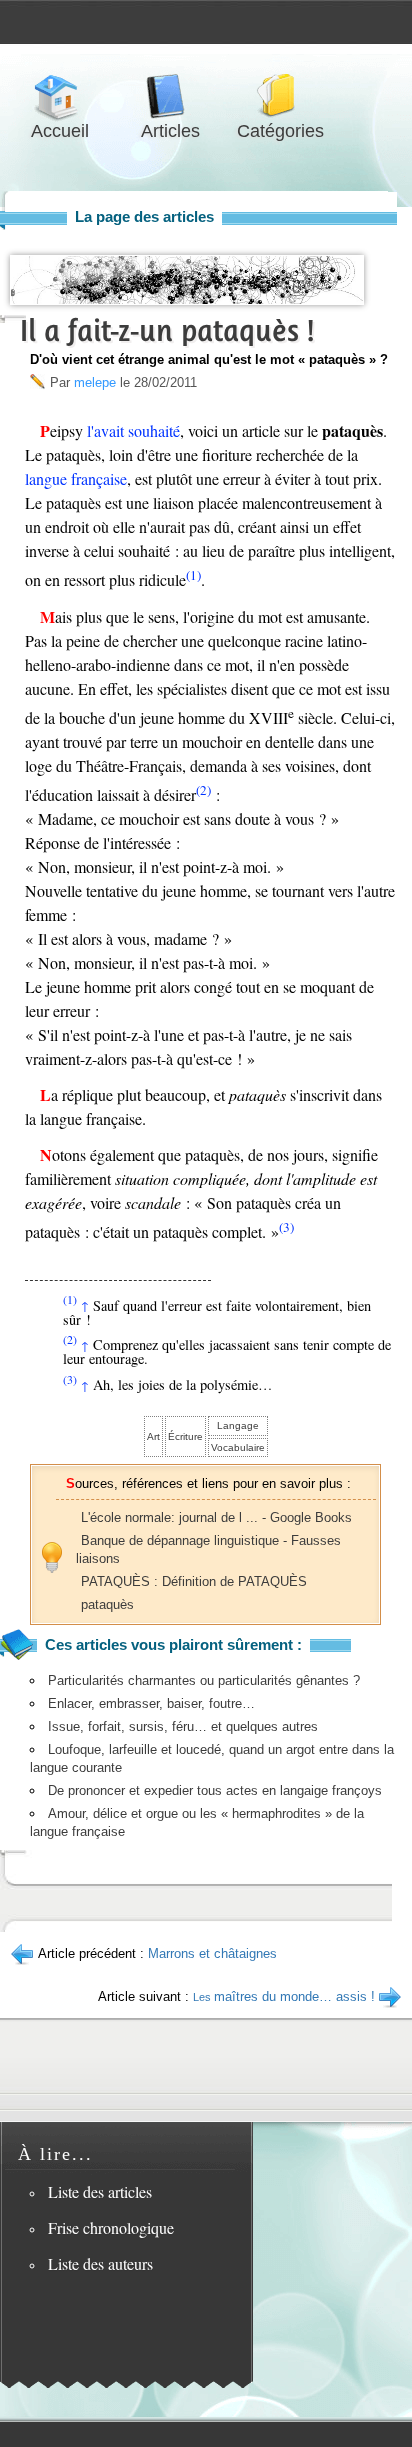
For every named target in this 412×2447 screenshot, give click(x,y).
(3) (286, 1227)
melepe (95, 382)
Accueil (60, 96)
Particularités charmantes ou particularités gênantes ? (204, 1680)
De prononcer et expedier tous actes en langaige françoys (215, 1790)
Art (153, 1436)
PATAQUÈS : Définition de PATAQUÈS (194, 1581)
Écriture (185, 1436)
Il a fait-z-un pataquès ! (167, 330)
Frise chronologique (111, 2227)
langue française (76, 478)
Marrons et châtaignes (212, 1953)
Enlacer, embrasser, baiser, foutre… (151, 1703)
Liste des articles (100, 2191)
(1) (193, 575)
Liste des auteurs (100, 2263)
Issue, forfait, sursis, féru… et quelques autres (183, 1726)
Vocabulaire (238, 1447)
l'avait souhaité (133, 430)
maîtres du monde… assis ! (284, 1996)
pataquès (107, 1604)
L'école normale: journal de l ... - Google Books (216, 1517)
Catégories (280, 96)
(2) (203, 790)
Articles (170, 96)
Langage (238, 1425)
